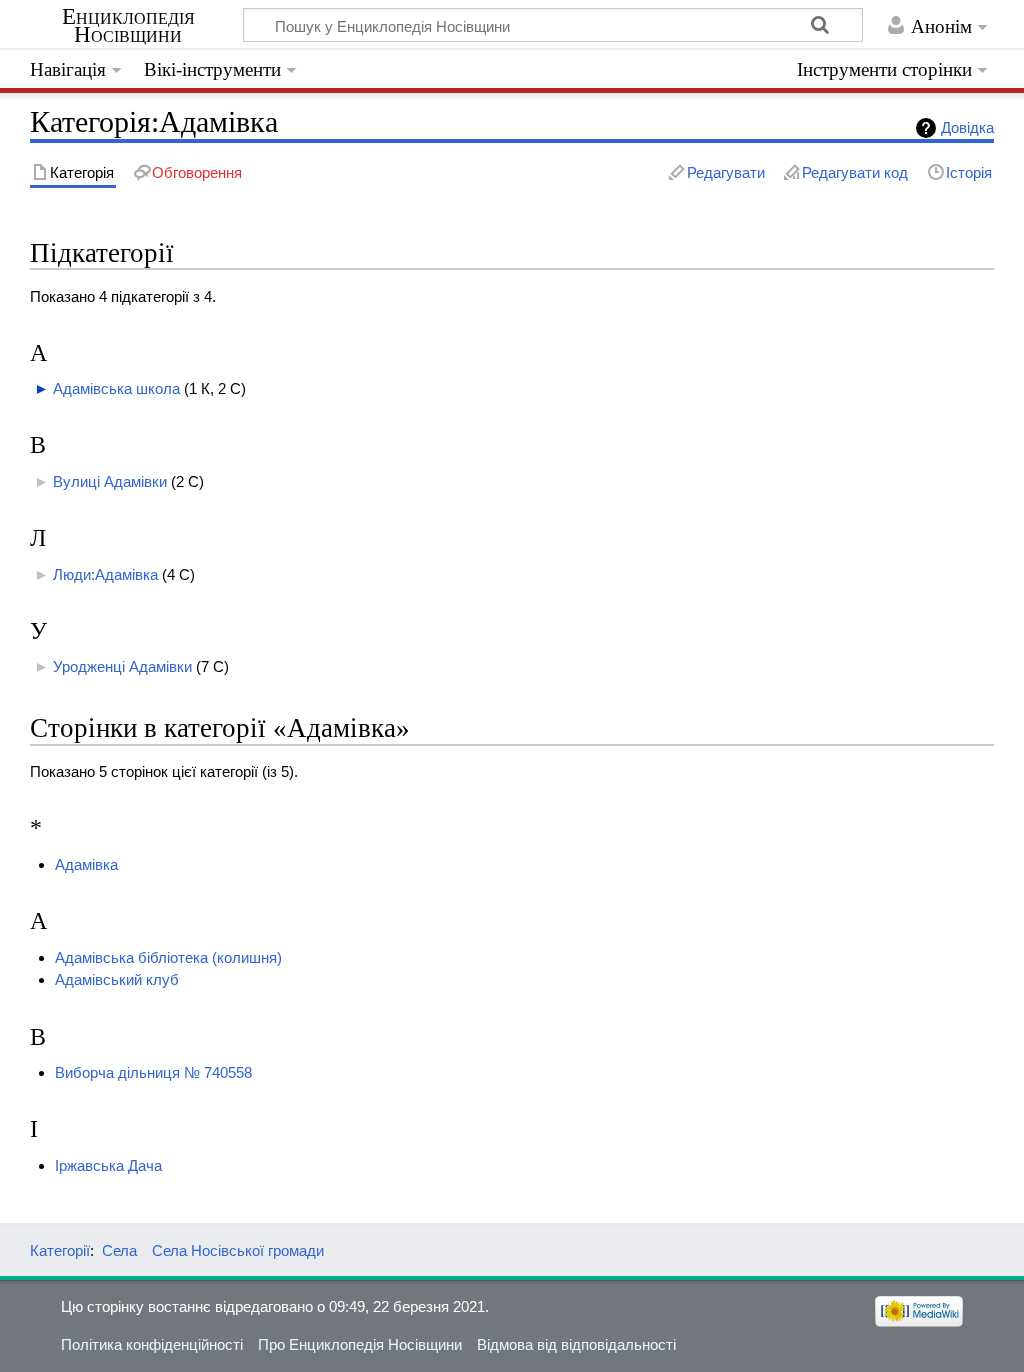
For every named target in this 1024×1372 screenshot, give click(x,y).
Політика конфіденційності (152, 1344)
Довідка (967, 127)
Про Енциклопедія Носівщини (360, 1344)
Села (119, 1250)
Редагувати (726, 172)
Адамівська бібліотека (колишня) (168, 957)
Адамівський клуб (117, 979)
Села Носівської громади (238, 1250)
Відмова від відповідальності (576, 1344)
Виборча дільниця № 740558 (153, 1072)
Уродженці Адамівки (122, 666)
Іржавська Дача (108, 1165)
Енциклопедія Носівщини (128, 26)
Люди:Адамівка (105, 574)
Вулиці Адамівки (110, 481)
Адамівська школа (116, 388)
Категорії (60, 1250)
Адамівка (86, 864)
